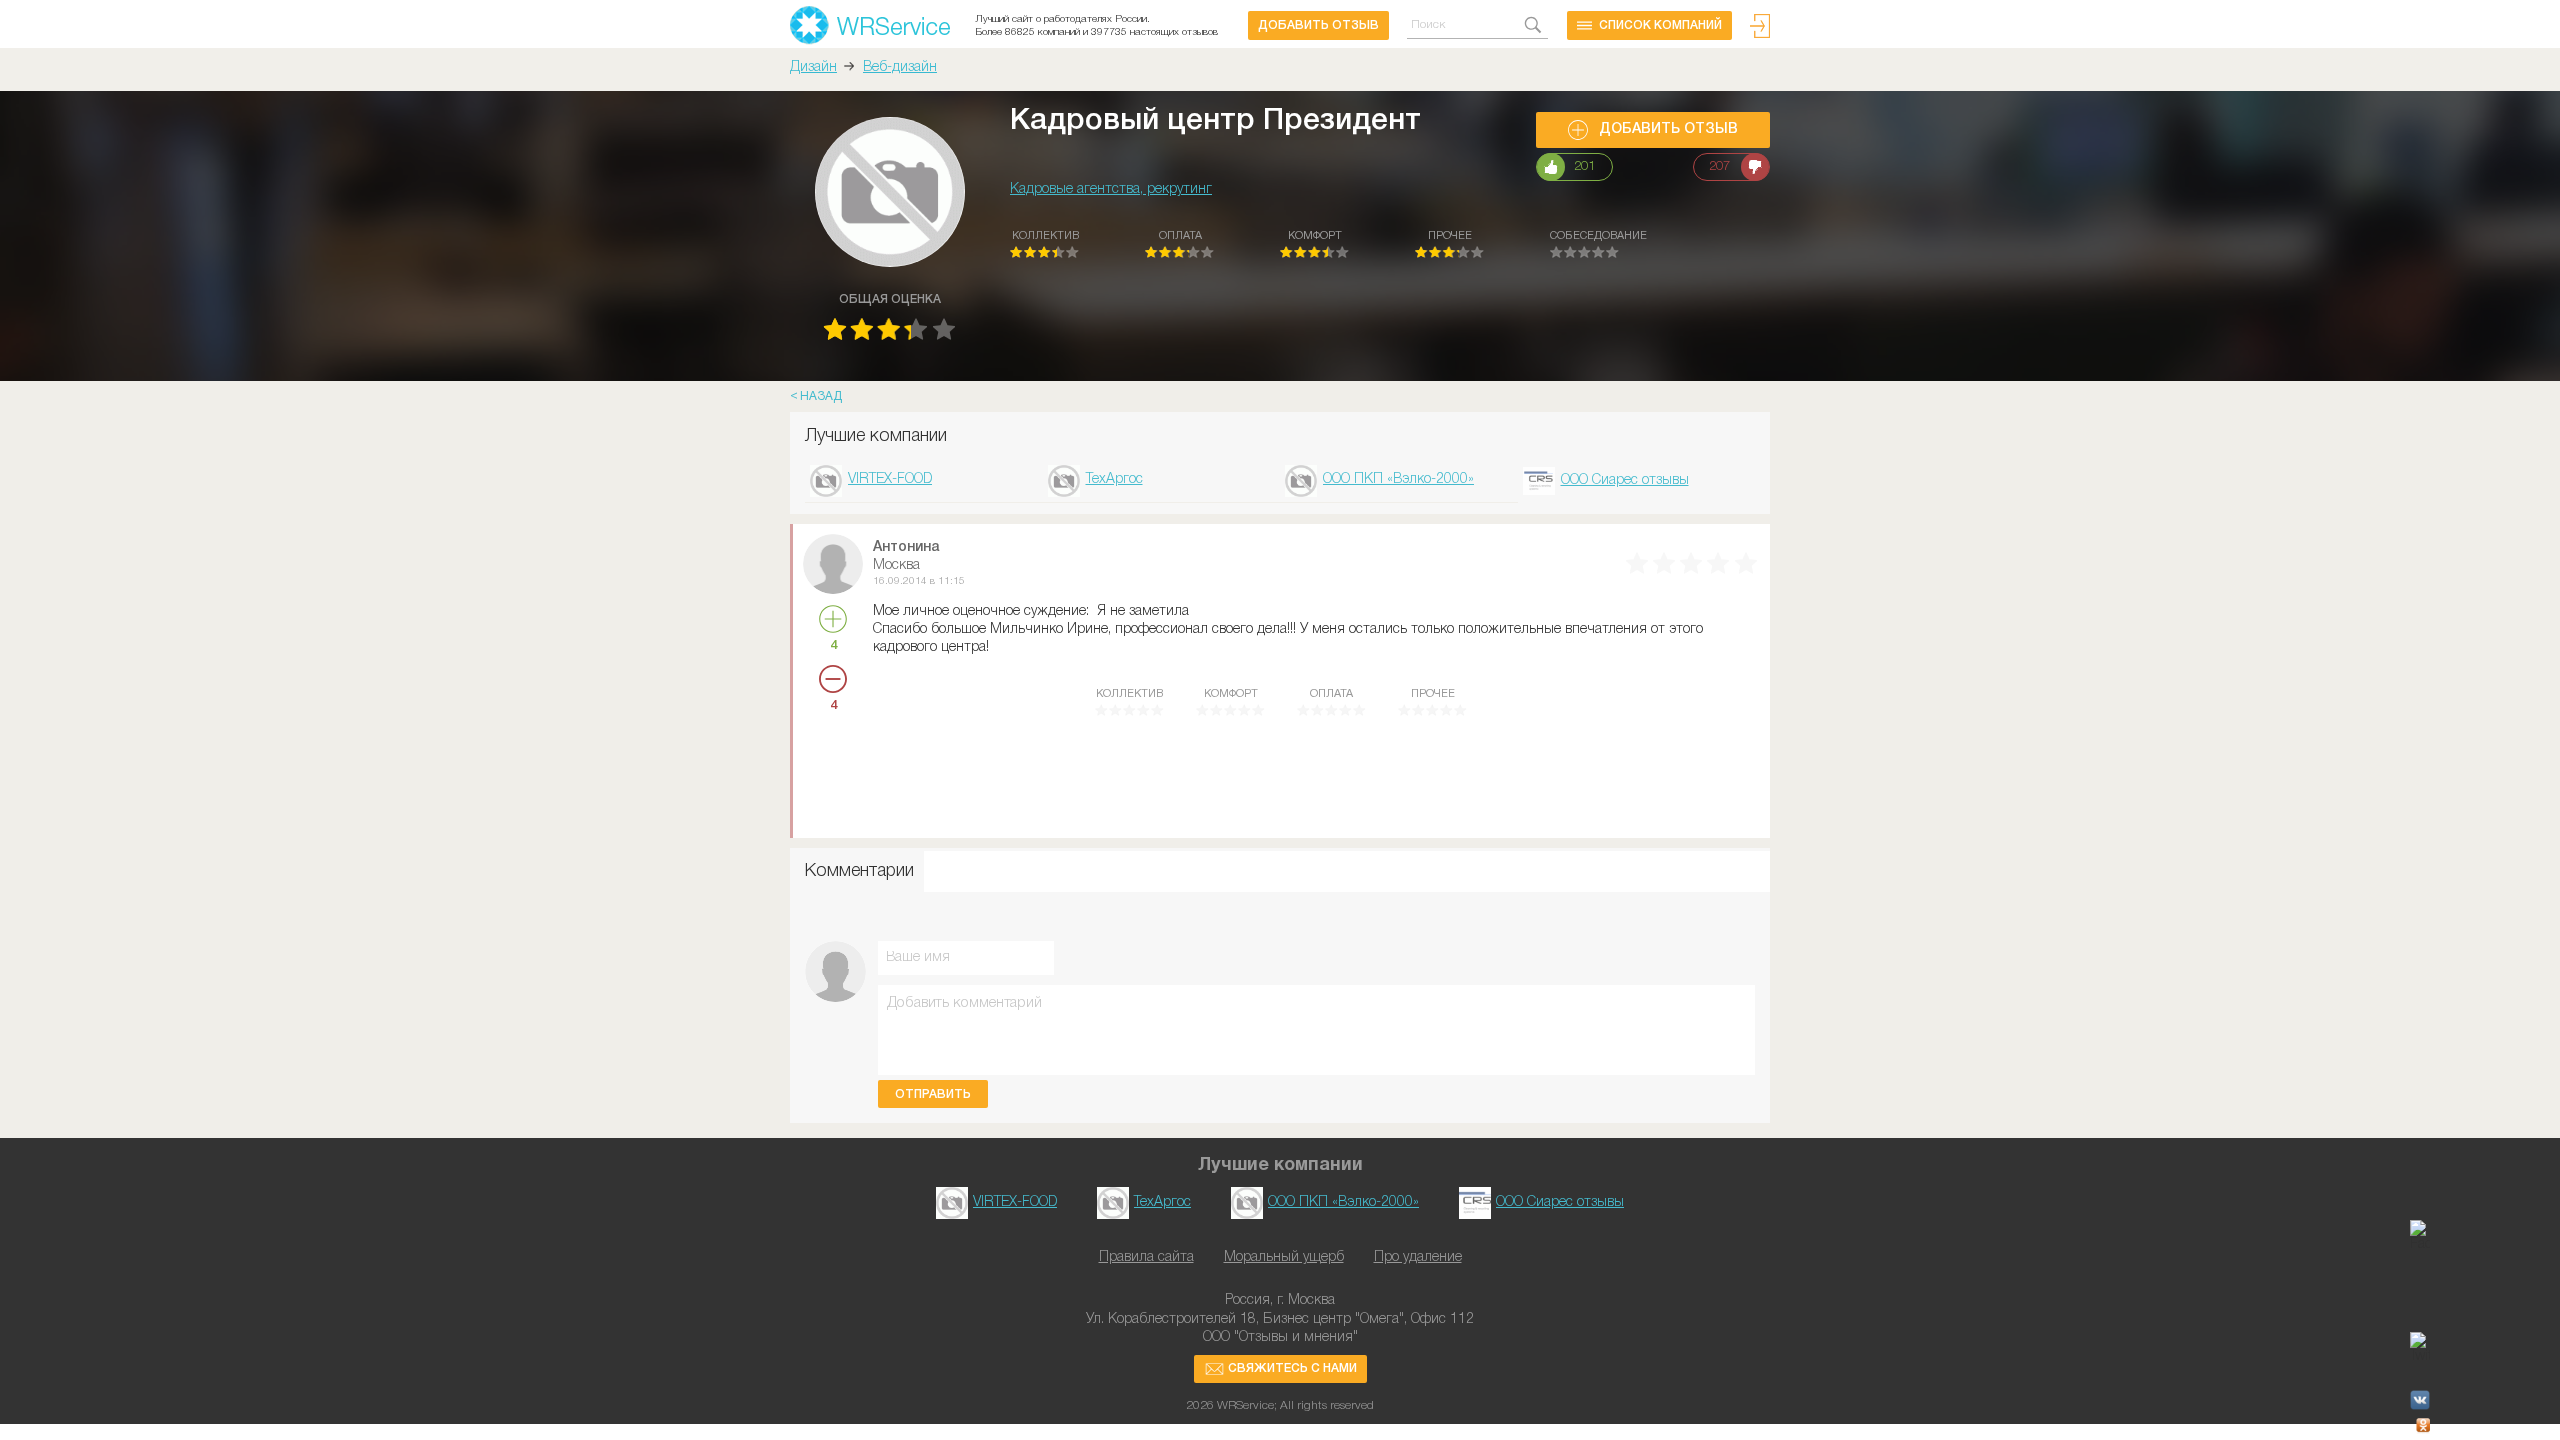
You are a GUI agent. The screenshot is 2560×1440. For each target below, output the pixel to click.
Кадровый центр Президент (1215, 121)
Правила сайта (1146, 1257)
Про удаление (1418, 1257)
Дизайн (813, 67)
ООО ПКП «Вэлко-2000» (1398, 479)
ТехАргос (1114, 479)
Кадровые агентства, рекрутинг (1111, 189)
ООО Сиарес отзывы (1625, 480)
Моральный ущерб (1284, 1257)
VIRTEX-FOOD (890, 479)
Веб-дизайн (900, 67)
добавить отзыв (1318, 25)
